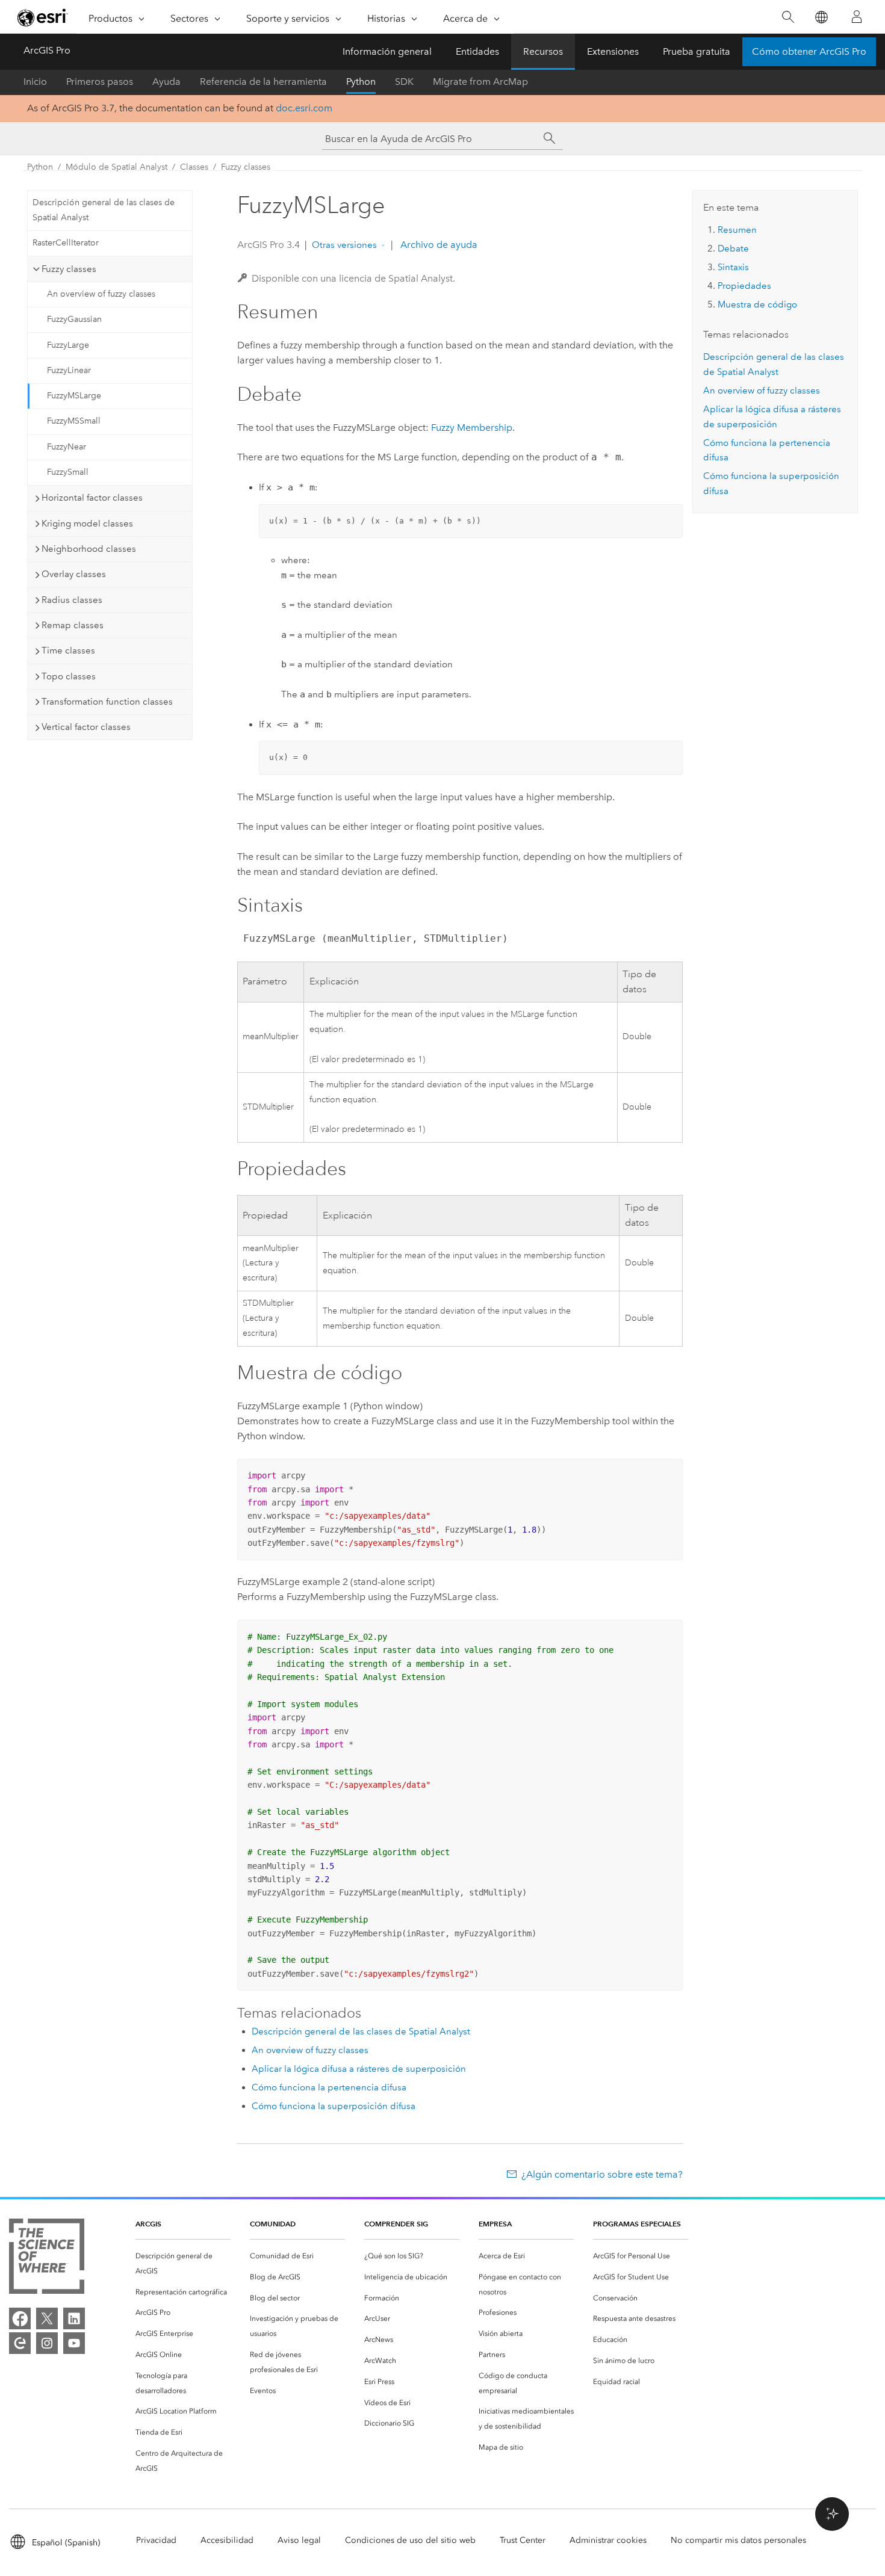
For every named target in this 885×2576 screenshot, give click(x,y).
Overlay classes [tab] (74, 574)
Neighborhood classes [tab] (89, 549)
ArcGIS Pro (47, 50)
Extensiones (613, 51)
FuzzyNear (67, 447)
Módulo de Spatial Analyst (116, 167)
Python (361, 82)
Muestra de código (757, 304)
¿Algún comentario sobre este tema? (602, 2174)
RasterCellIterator (66, 243)
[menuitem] (183, 2264)
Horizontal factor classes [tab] (92, 498)
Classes (194, 167)
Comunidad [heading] (273, 2224)
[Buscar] (788, 17)
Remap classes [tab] (73, 625)
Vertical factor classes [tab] (86, 727)
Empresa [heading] (495, 2224)
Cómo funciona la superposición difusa (334, 2106)
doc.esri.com (304, 108)
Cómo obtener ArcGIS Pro (809, 51)
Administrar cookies (608, 2540)
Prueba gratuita (697, 51)
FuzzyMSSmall (74, 421)
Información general (387, 51)
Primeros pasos (100, 82)
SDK (404, 82)
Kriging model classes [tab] (87, 524)
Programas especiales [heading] (637, 2224)
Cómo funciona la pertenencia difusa (329, 2087)
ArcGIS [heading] (148, 2224)
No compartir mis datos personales (738, 2540)
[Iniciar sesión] (857, 17)
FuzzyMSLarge (74, 396)
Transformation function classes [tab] (107, 702)
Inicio (35, 82)
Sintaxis (733, 267)
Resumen (737, 230)
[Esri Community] (20, 2343)
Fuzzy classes (246, 167)
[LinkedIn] (74, 2318)
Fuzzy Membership (472, 428)
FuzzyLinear (69, 370)
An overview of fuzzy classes (101, 294)
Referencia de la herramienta (263, 82)
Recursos (543, 51)
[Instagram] (47, 2343)
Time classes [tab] (68, 650)
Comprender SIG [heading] (396, 2224)
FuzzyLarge (68, 345)
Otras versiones (344, 245)
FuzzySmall (68, 472)
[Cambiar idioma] (821, 17)
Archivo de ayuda (438, 245)
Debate (733, 249)
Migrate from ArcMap (480, 82)
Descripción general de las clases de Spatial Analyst (104, 210)
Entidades (477, 51)
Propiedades (744, 286)
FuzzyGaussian (74, 319)
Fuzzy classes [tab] (69, 269)
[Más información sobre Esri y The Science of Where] (47, 2259)
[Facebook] (20, 2318)
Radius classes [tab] (72, 600)
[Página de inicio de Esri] (43, 17)
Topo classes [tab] (69, 676)
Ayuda (166, 82)
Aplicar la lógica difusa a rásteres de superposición (359, 2069)
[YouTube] (74, 2343)
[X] (47, 2318)
